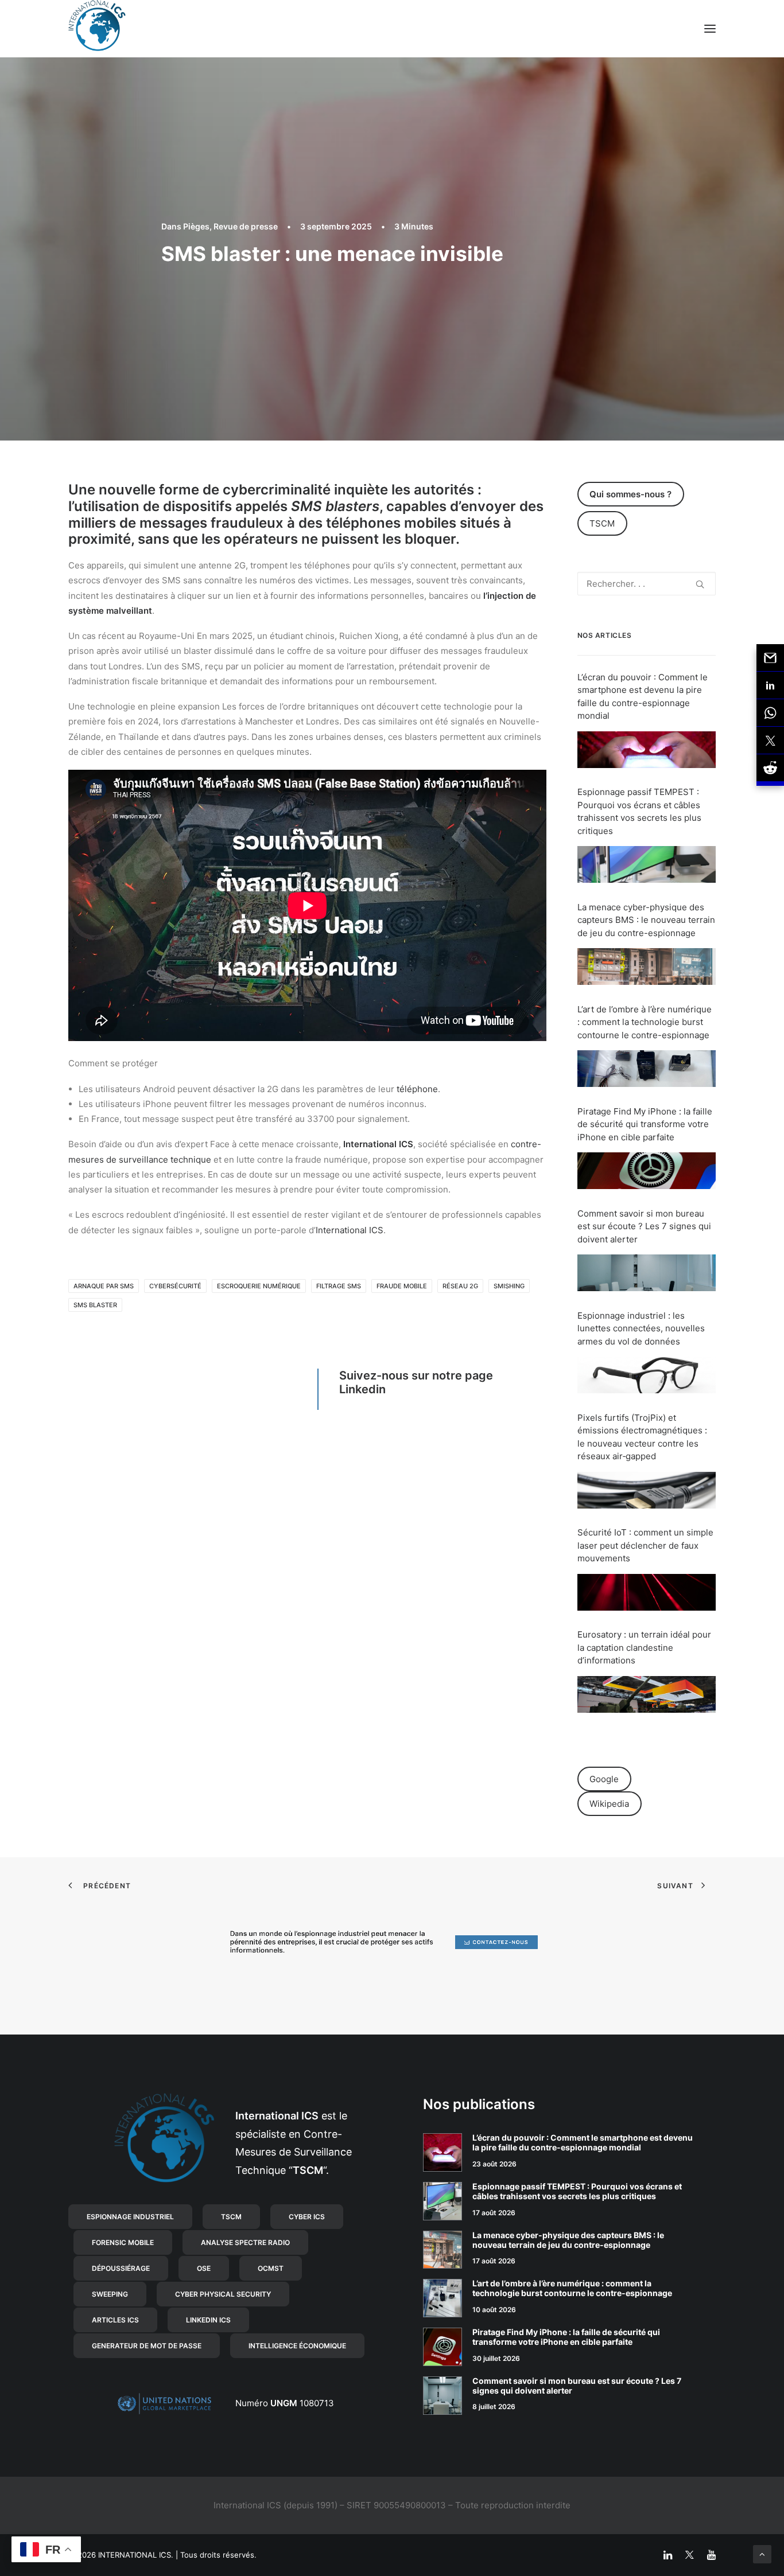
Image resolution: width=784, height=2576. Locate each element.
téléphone (417, 1089)
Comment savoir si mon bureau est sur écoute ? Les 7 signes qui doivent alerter (644, 1226)
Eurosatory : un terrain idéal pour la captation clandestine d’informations (644, 1647)
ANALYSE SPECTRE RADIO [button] (245, 2242)
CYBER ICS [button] (307, 2217)
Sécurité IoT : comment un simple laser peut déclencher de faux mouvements (645, 1545)
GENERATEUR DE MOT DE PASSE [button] (147, 2346)
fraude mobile (402, 1286)
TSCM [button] (231, 2217)
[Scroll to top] (762, 2553)
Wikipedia (609, 1804)
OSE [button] (204, 2268)
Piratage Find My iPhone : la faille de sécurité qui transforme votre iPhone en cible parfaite (645, 1124)
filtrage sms (339, 1286)
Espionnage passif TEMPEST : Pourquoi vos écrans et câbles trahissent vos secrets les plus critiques (577, 2191)
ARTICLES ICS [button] (115, 2320)
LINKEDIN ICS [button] (208, 2320)
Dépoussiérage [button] (121, 2268)
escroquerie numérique (259, 1286)
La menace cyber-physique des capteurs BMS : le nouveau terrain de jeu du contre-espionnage (646, 920)
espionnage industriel (333, 1934)
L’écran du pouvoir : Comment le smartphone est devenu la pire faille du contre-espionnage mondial (583, 2142)
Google (604, 1779)
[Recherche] (647, 584)
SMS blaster (95, 1305)
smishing (509, 1286)
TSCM (602, 523)
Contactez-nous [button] (500, 1942)
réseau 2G (460, 1286)
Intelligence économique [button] (297, 2346)
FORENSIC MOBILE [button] (123, 2242)
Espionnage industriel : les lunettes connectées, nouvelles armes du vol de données (641, 1328)
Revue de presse (246, 226)
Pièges (196, 226)
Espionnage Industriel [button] (130, 2217)
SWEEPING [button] (110, 2294)
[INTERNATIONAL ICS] (97, 29)
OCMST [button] (271, 2268)
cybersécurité (175, 1286)
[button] (710, 29)
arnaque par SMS (104, 1286)
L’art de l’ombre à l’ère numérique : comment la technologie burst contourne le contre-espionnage (645, 1022)
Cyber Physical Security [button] (223, 2294)
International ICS (378, 1144)
